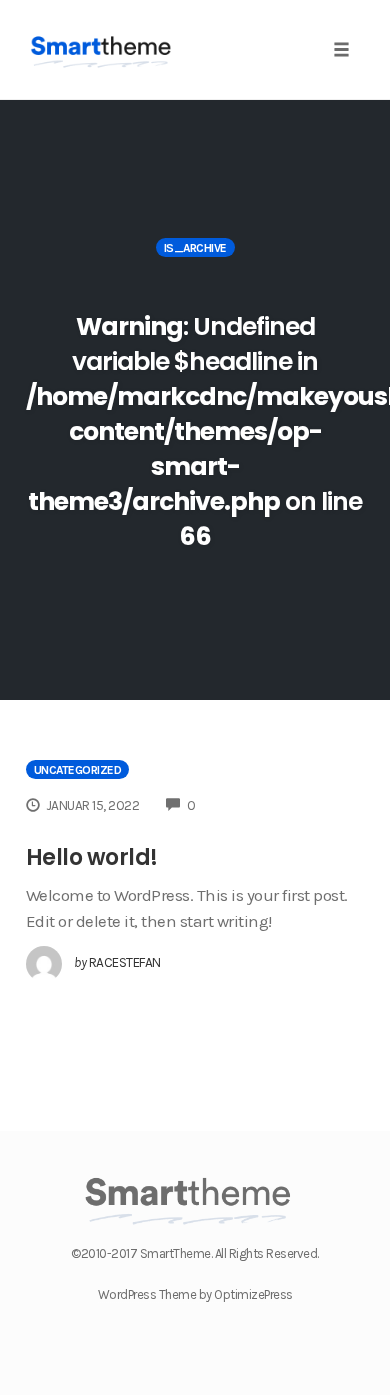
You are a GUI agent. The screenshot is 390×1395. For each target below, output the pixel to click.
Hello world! (92, 857)
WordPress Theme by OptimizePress (195, 1294)
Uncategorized (78, 770)
